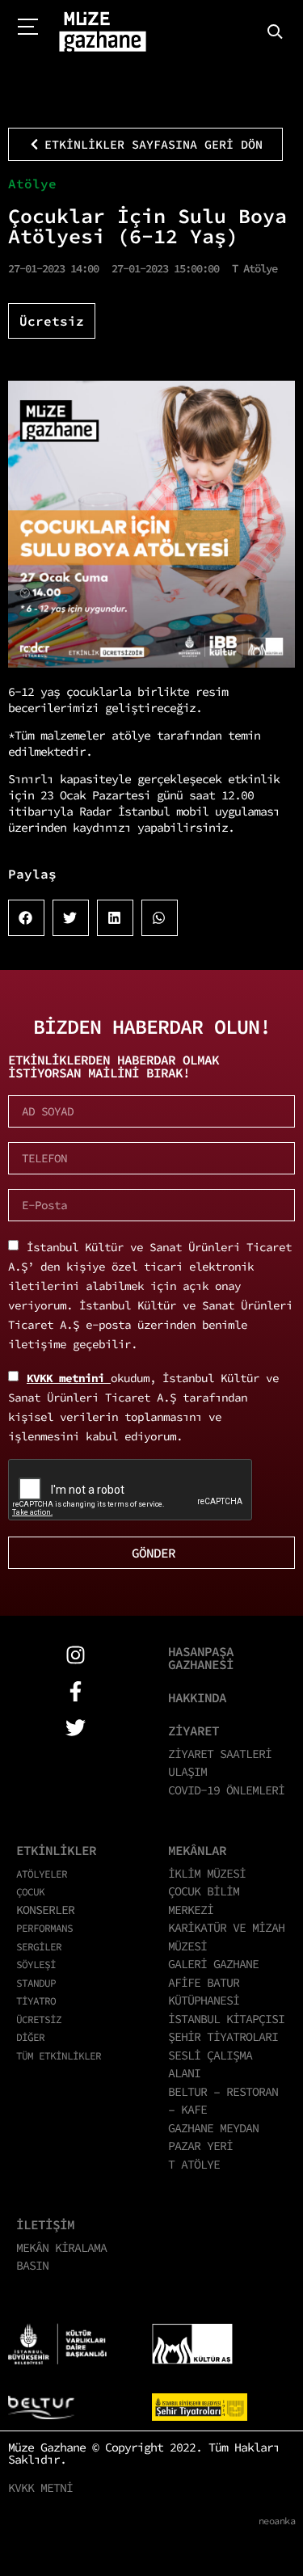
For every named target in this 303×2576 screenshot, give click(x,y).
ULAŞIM (187, 1771)
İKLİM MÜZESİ (207, 1873)
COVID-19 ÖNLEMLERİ (226, 1790)
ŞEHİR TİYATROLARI (223, 2036)
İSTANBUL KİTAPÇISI (226, 2019)
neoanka (277, 2521)
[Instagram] (76, 1655)
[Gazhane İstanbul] (103, 32)
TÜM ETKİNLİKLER (59, 2055)
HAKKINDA (197, 1697)
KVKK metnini (69, 1378)
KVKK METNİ (40, 2487)
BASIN (32, 2265)
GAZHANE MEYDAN (213, 2128)
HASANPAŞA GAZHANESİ (201, 1658)
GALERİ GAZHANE (213, 1964)
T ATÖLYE (194, 2164)
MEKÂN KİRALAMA (61, 2247)
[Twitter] (76, 1728)
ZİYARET (194, 1731)
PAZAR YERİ (200, 2146)
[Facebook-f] (76, 1691)
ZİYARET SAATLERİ (220, 1754)
